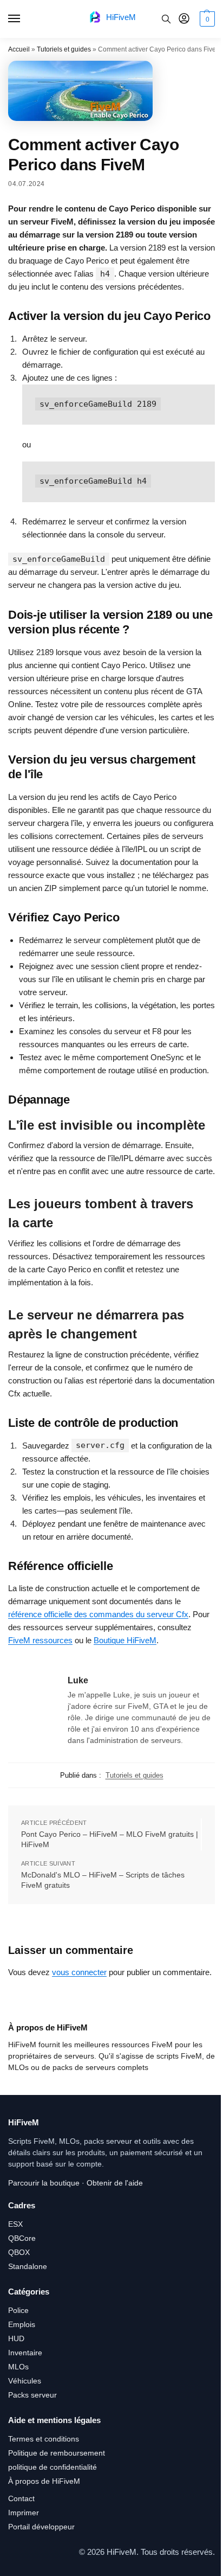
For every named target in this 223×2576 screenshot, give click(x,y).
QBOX (19, 2252)
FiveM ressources (40, 1640)
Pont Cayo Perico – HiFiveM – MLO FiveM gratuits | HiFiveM (110, 1840)
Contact (21, 2498)
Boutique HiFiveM (125, 1640)
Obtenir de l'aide (115, 2183)
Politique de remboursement (57, 2453)
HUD (16, 2338)
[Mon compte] (184, 19)
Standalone (28, 2266)
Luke (78, 1680)
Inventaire (25, 2353)
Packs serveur (32, 2395)
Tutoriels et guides (64, 49)
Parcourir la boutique (44, 2183)
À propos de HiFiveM (44, 2481)
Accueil (19, 49)
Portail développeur (41, 2527)
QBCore (22, 2238)
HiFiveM (121, 17)
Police (18, 2310)
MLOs (18, 2367)
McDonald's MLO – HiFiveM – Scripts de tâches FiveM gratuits (103, 1880)
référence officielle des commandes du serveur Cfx (98, 1614)
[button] (206, 19)
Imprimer (24, 2513)
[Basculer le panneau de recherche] (166, 19)
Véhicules (25, 2381)
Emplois (22, 2324)
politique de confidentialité (53, 2467)
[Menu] (24, 19)
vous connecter (79, 1972)
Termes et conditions (44, 2439)
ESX (15, 2224)
